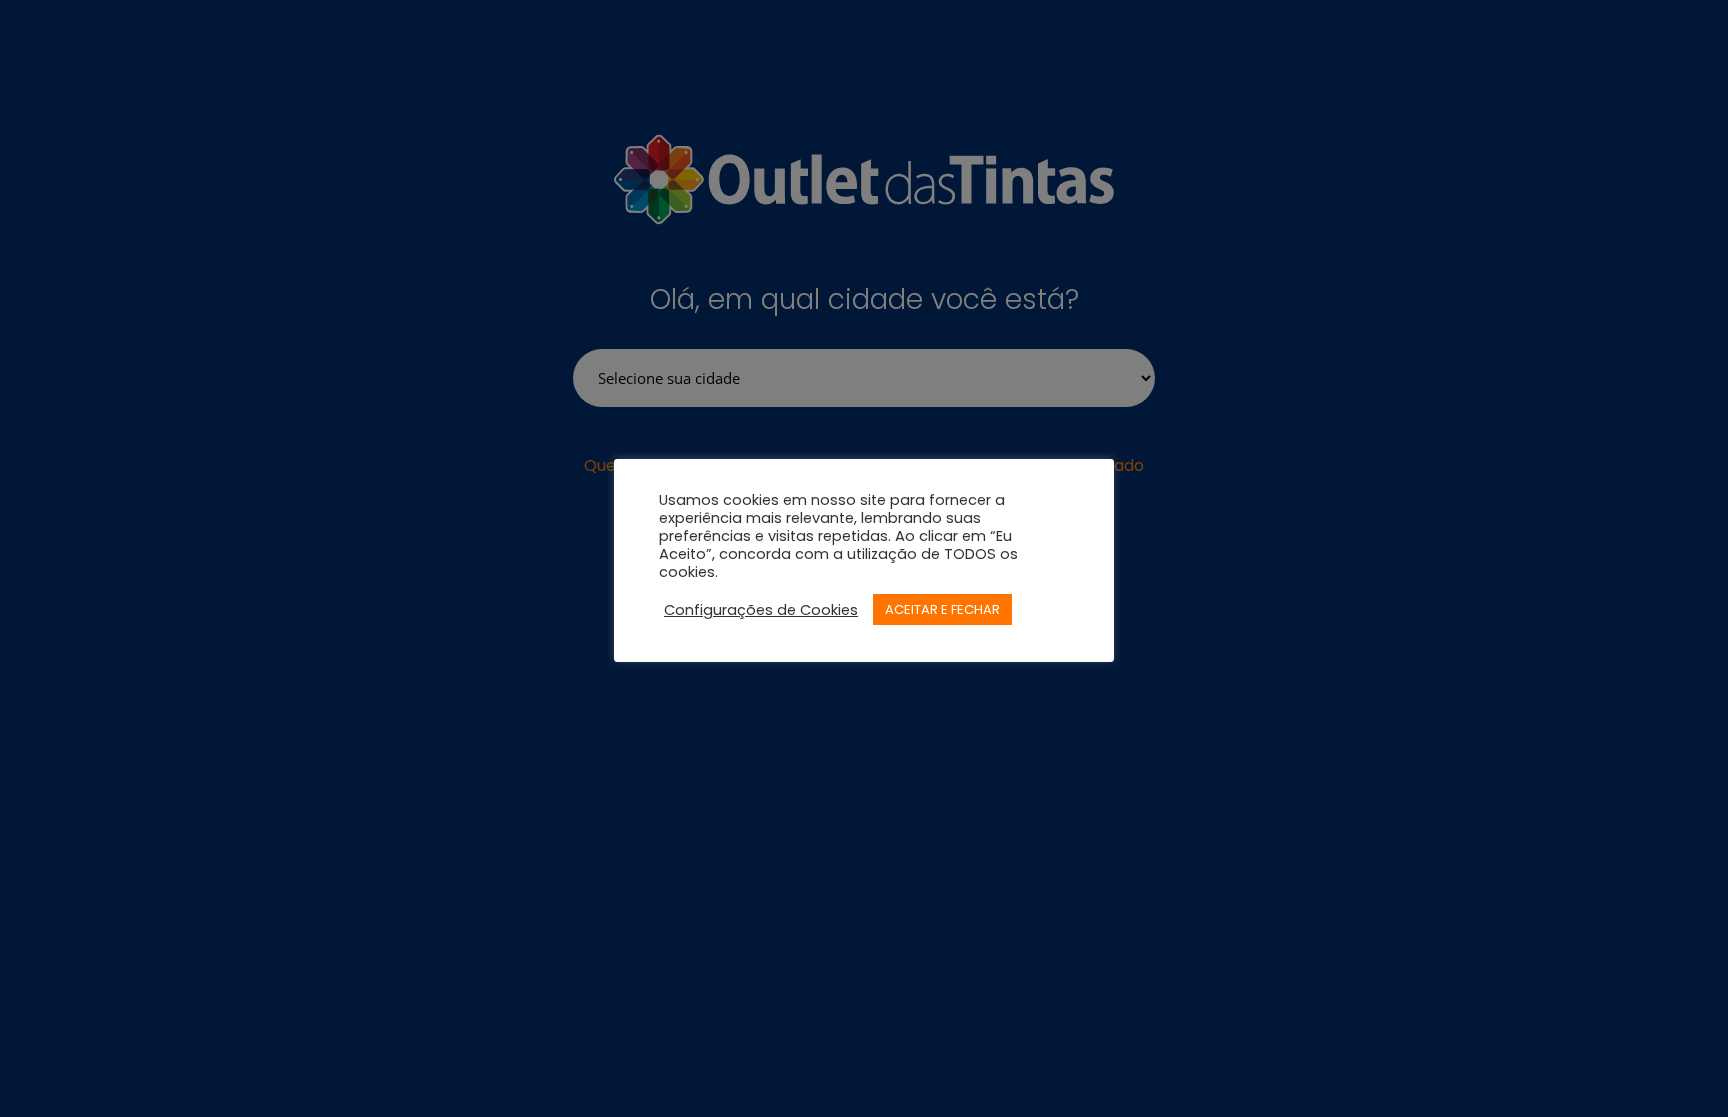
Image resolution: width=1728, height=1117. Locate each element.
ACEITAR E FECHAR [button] (942, 609)
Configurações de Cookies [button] (761, 610)
